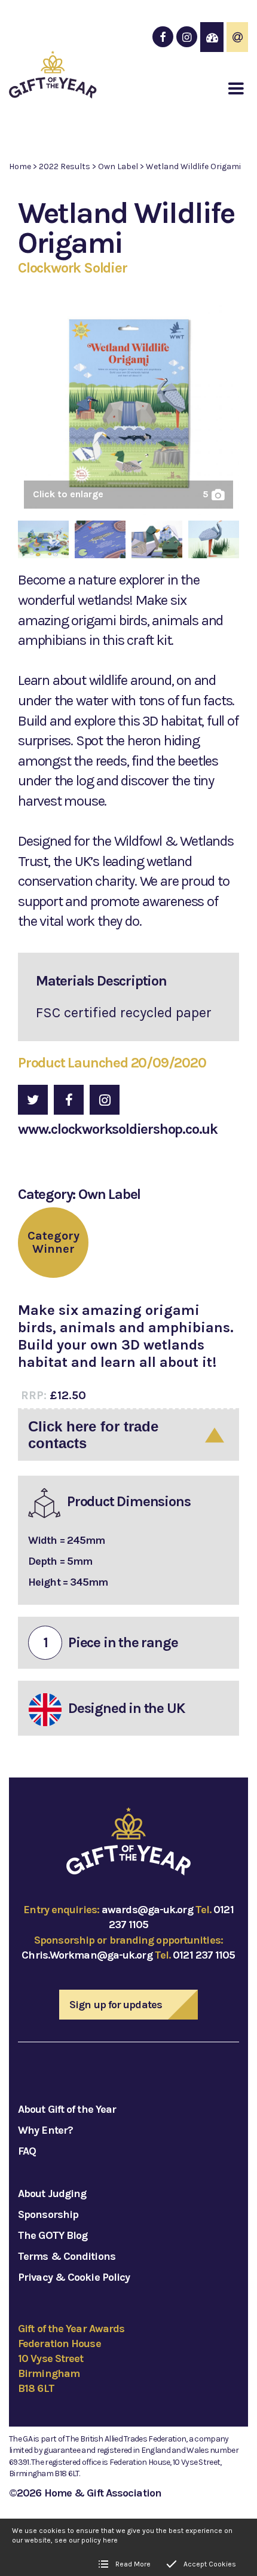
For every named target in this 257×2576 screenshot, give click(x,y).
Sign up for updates (116, 2005)
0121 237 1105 (204, 1955)
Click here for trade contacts (93, 1435)
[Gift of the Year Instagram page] (187, 37)
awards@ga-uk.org (147, 1910)
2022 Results (65, 166)
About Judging (52, 2193)
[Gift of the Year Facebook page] (163, 37)
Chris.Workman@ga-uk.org (87, 1955)
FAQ (27, 2151)
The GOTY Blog (53, 2235)
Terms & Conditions (67, 2256)
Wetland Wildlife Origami (193, 166)
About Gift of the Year (67, 2109)
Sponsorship (48, 2214)
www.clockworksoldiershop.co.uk (118, 1129)
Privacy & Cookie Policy (74, 2277)
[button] (236, 88)
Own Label (118, 166)
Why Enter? (45, 2130)
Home (20, 166)
